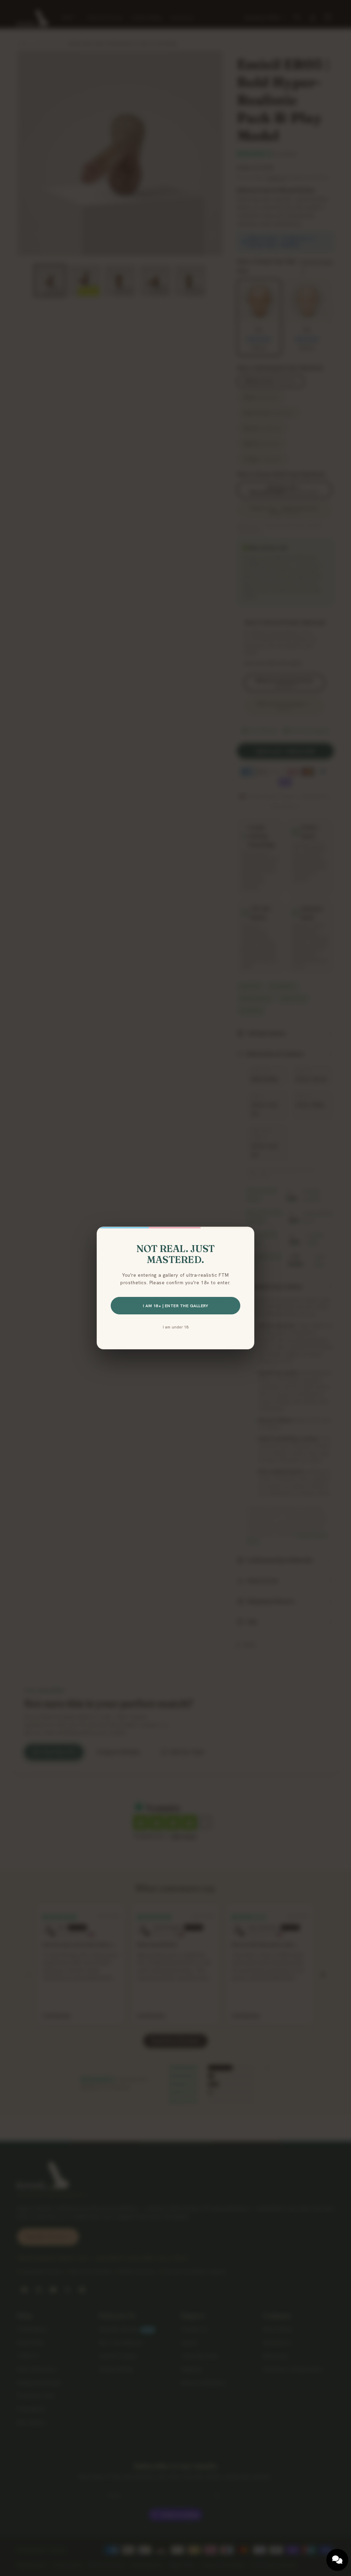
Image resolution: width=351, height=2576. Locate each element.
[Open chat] (337, 2560)
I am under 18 (176, 1327)
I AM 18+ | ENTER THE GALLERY (175, 1306)
